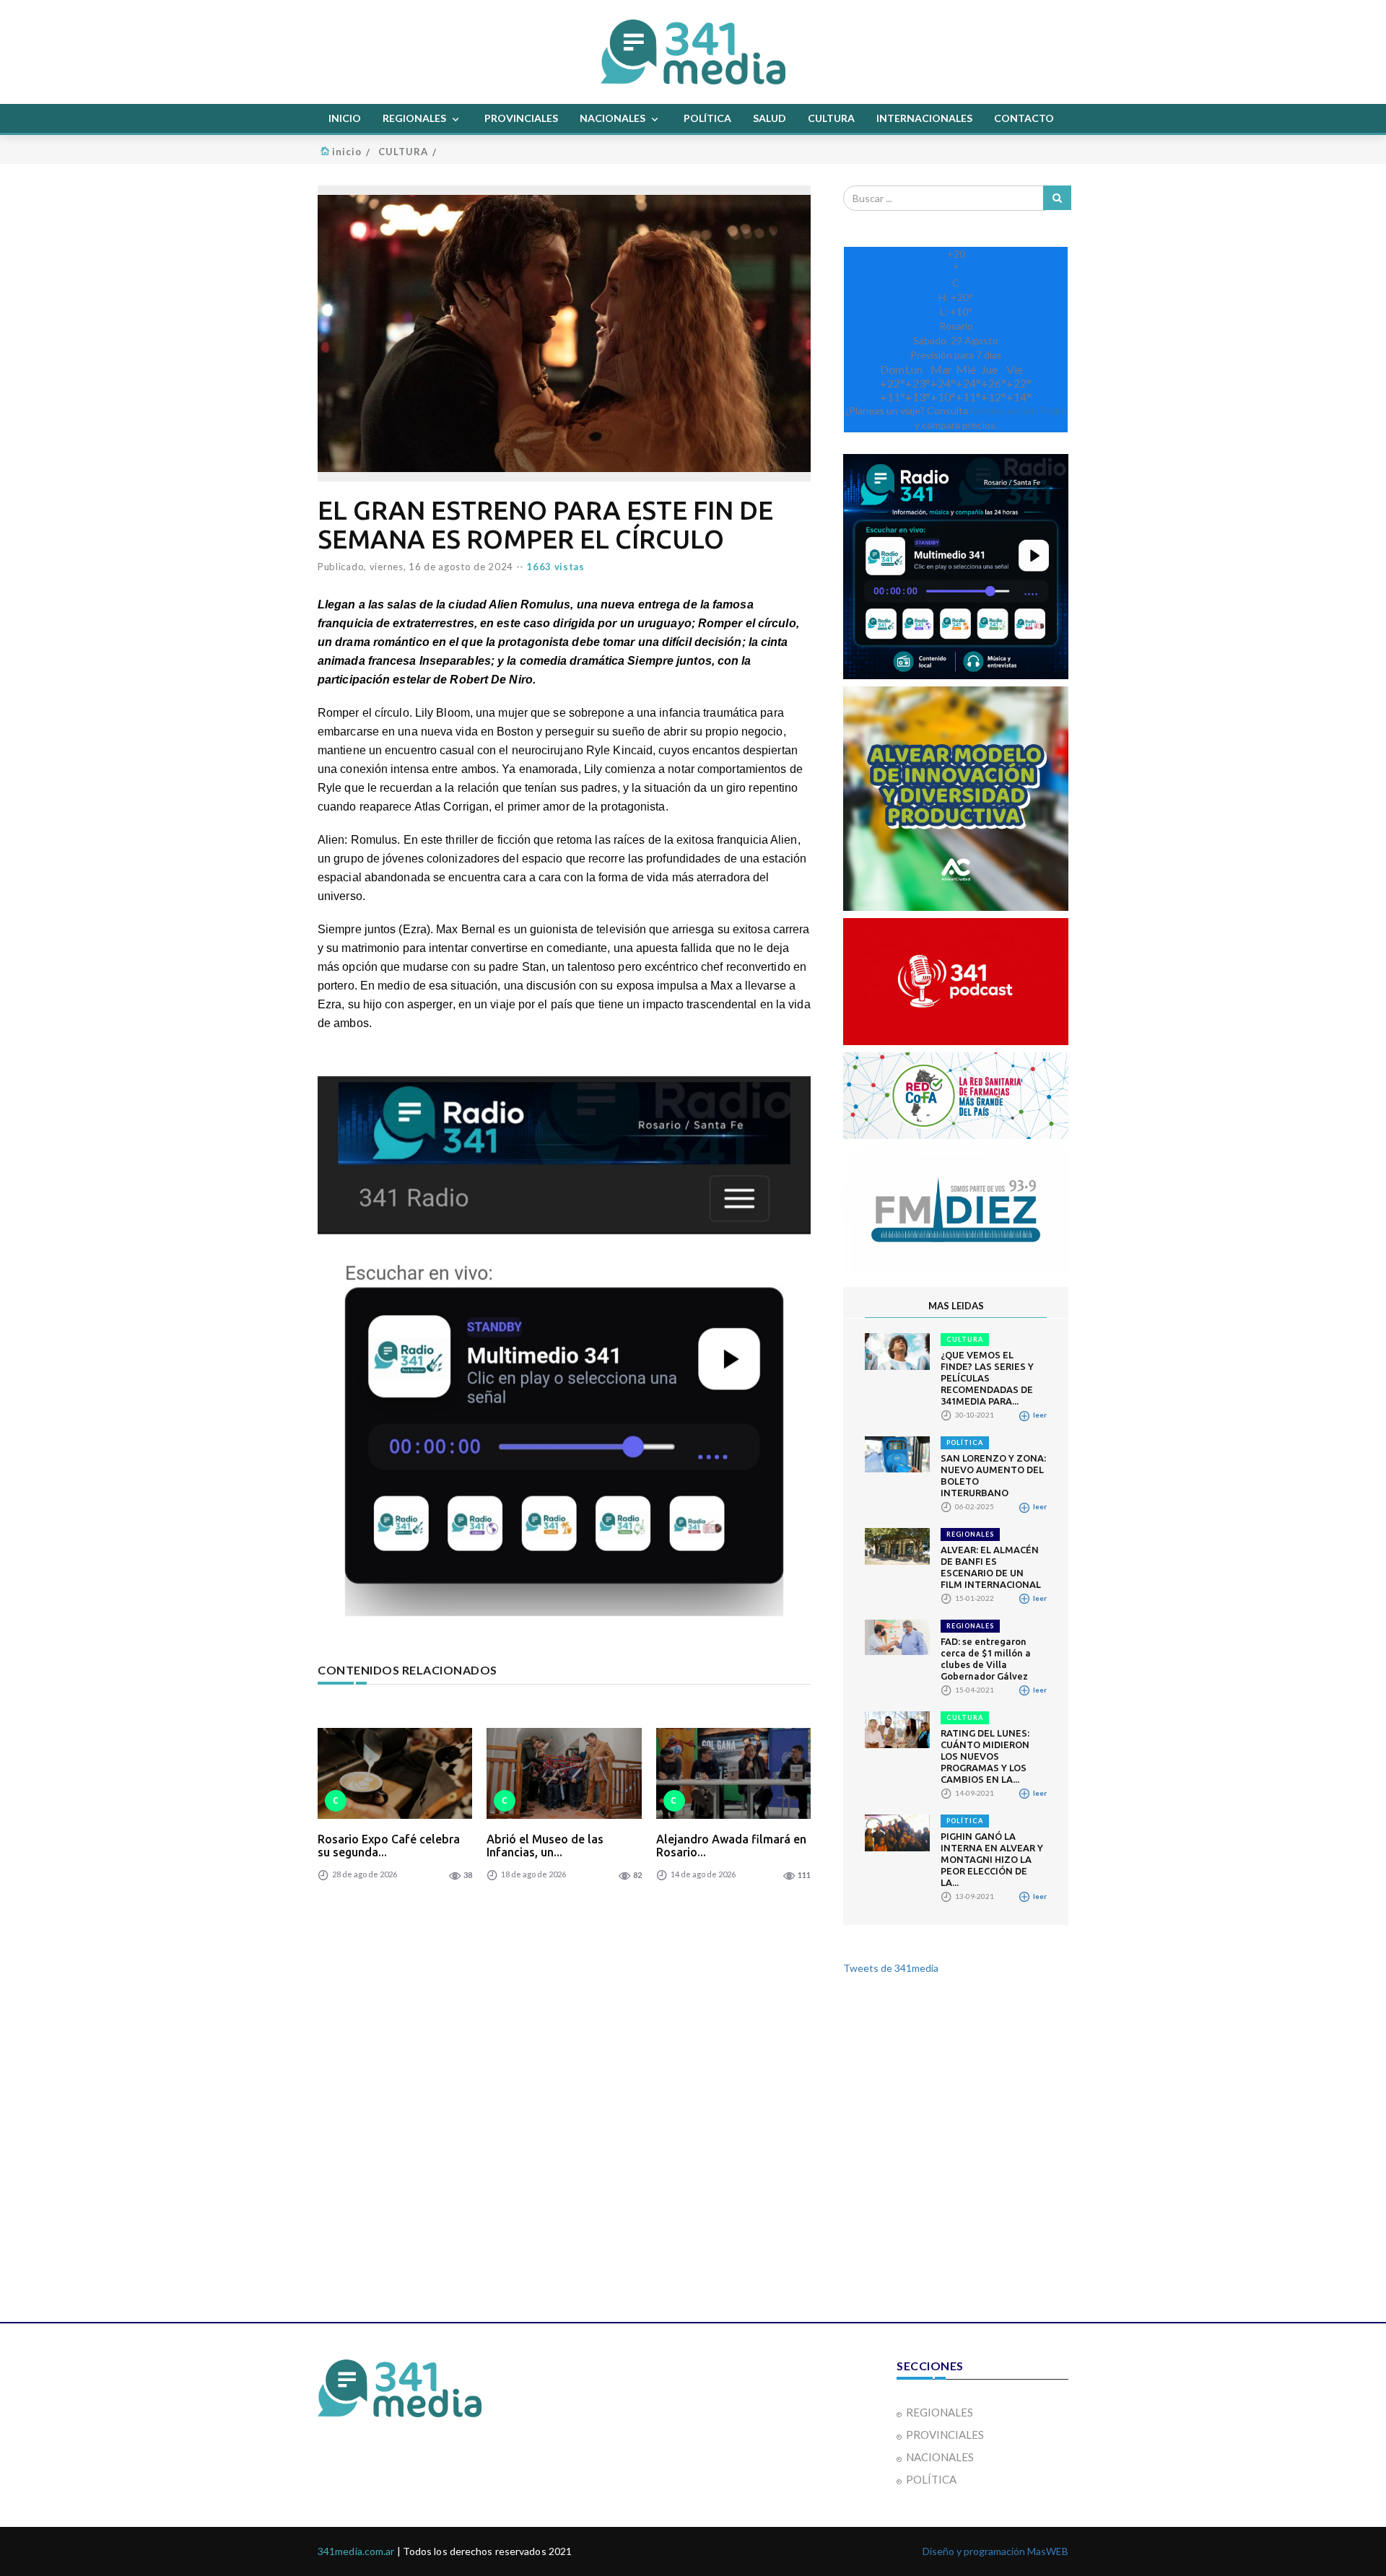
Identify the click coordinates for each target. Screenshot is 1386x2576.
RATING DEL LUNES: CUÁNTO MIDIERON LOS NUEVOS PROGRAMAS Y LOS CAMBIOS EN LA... (985, 1756)
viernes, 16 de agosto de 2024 (441, 567)
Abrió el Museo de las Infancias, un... (545, 1846)
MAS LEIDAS (956, 1306)
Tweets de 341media (891, 1968)
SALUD (770, 118)
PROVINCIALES (521, 118)
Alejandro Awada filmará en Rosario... (731, 1846)
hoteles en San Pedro (1019, 410)
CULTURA (831, 118)
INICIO (345, 118)
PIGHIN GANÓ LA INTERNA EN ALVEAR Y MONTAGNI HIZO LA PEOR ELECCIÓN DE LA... (992, 1859)
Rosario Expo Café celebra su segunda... (389, 1846)
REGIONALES (415, 118)
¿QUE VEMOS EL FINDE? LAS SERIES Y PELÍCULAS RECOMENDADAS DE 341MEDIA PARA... (987, 1378)
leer (1039, 1415)
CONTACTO (1024, 118)
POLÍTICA (707, 118)
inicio (347, 152)
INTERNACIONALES (924, 118)
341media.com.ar (356, 2551)
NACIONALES (614, 118)
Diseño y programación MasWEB (995, 2551)
